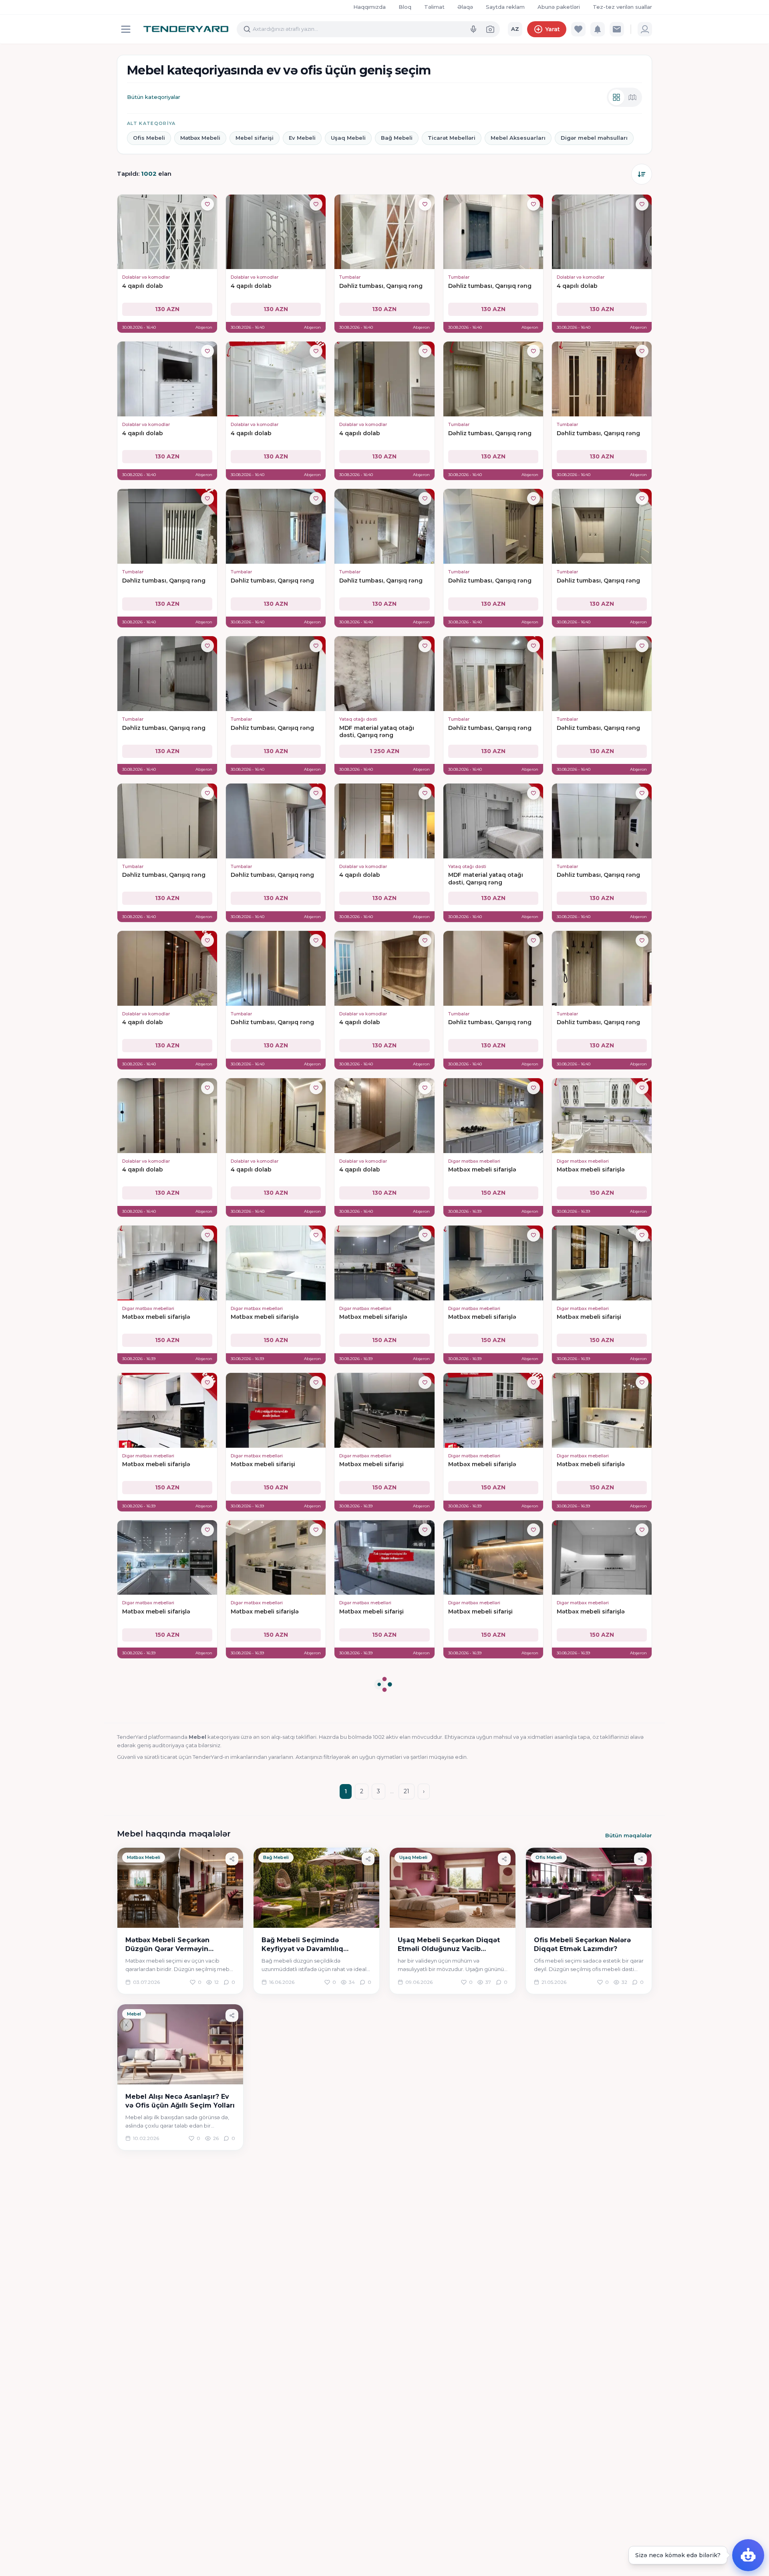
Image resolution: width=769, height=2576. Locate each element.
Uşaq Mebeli (348, 138)
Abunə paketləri (559, 7)
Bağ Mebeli (397, 138)
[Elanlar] (616, 97)
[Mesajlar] (617, 29)
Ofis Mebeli (149, 138)
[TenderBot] (748, 2555)
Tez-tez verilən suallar (622, 7)
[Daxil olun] (645, 29)
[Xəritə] (632, 97)
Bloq (405, 7)
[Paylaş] (232, 1859)
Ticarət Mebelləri (452, 138)
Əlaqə (465, 7)
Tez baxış (167, 257)
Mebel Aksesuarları (518, 138)
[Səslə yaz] (473, 29)
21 (407, 1791)
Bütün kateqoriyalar (154, 97)
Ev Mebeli (302, 138)
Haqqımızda (369, 7)
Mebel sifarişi (255, 138)
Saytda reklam (505, 7)
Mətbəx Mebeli (200, 138)
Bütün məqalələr (629, 1835)
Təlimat (434, 7)
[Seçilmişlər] (578, 29)
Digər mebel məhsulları (594, 138)
